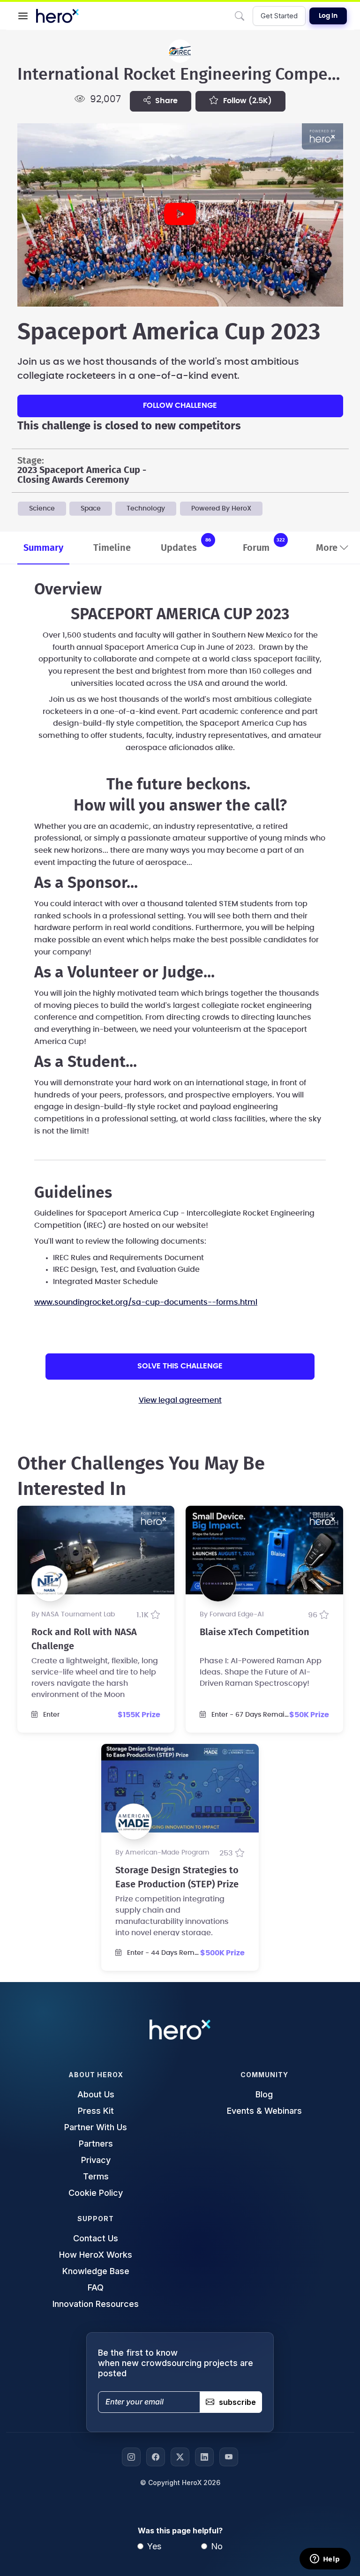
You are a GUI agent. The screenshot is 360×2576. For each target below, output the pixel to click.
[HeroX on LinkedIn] (204, 2457)
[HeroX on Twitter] (180, 2457)
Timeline (112, 548)
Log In (328, 16)
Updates (186, 545)
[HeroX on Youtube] (229, 2457)
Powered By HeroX (221, 509)
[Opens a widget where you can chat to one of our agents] (325, 2560)
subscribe (237, 2402)
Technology (146, 509)
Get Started (279, 16)
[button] (23, 16)
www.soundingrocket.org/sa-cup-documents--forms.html (146, 1302)
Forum (264, 545)
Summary (43, 548)
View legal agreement (180, 1400)
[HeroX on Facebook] (156, 2457)
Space (91, 509)
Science (42, 509)
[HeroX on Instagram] (131, 2457)
